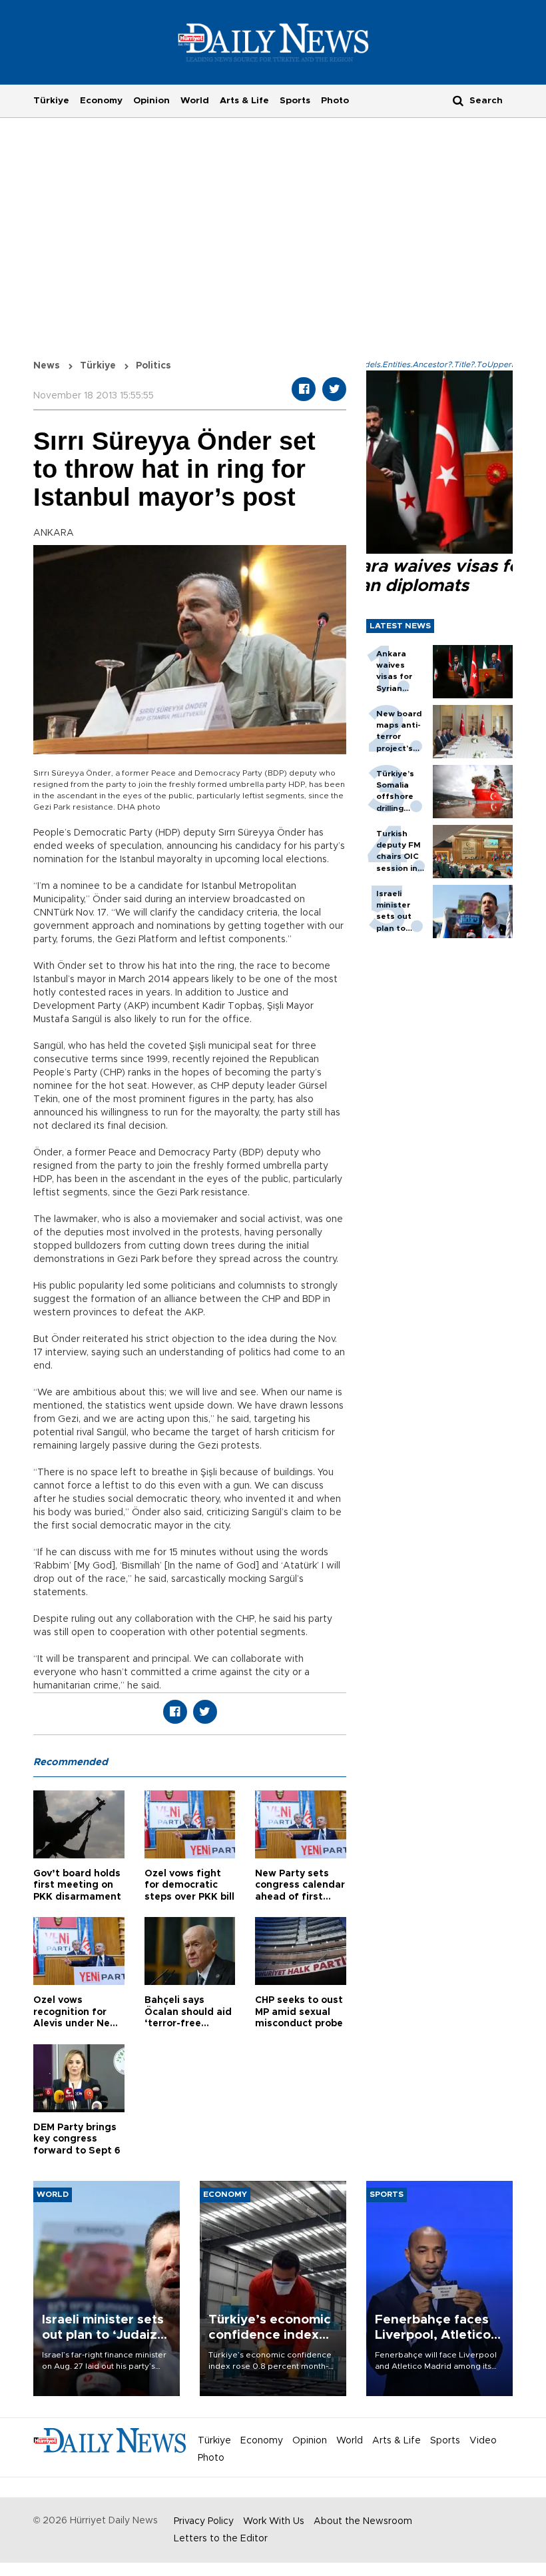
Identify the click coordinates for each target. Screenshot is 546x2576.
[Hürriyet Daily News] (273, 42)
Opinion (151, 101)
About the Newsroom (363, 2521)
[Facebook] (304, 389)
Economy (101, 101)
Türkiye (51, 101)
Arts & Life (244, 101)
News (47, 366)
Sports (295, 101)
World (195, 101)
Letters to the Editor (221, 2539)
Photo (335, 101)
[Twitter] (334, 389)
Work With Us (274, 2521)
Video (483, 2441)
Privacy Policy (204, 2521)
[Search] (458, 100)
